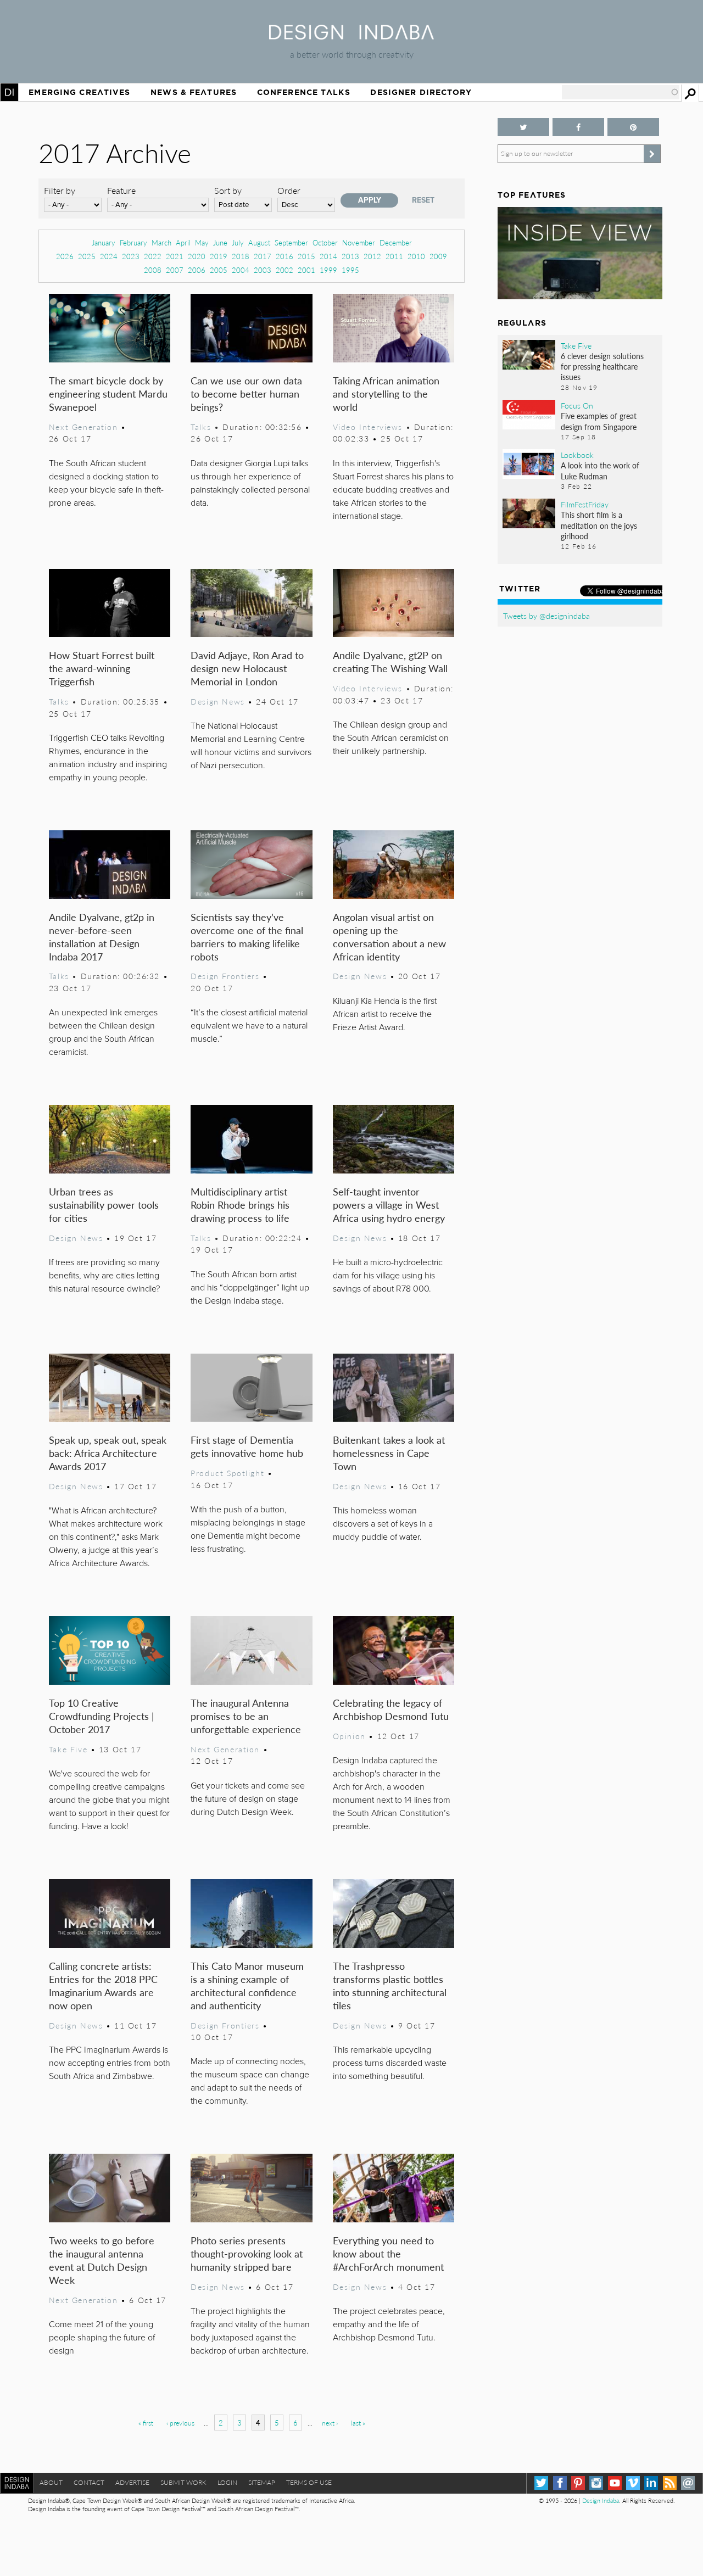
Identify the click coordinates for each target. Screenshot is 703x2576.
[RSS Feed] (670, 2483)
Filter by (60, 190)
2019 (219, 256)
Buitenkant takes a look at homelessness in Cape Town (389, 1453)
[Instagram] (596, 2483)
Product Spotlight (227, 1473)
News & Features (194, 92)
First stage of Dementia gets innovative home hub (247, 1446)
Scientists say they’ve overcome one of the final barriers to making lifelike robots (247, 937)
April (183, 242)
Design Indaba (601, 2500)
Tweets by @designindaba (546, 616)
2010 (416, 256)
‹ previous (180, 2423)
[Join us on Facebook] (578, 127)
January (104, 242)
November (359, 242)
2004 (241, 270)
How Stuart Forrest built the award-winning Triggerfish (102, 668)
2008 (153, 270)
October (325, 242)
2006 (197, 270)
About (51, 2482)
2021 (175, 256)
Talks (201, 427)
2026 (65, 256)
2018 (241, 256)
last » (358, 2423)
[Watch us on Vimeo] (633, 2483)
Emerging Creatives (79, 92)
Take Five (68, 1749)
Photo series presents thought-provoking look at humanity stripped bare (247, 2253)
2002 (284, 270)
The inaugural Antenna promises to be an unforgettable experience (246, 1716)
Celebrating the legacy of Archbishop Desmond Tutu (391, 1709)
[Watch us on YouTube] (615, 2483)
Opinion (349, 1736)
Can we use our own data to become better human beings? (246, 393)
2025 (87, 256)
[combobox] (621, 92)
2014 (328, 256)
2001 (306, 270)
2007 (175, 270)
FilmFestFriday (585, 504)
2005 (219, 270)
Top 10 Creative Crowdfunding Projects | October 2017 (102, 1716)
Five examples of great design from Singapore (599, 421)
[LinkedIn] (651, 2483)
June (220, 242)
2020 (197, 256)
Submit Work (183, 2482)
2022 (153, 256)
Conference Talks (304, 92)
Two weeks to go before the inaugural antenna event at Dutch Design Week (102, 2260)
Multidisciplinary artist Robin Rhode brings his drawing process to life (240, 1205)
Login (227, 2482)
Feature (121, 190)
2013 (350, 256)
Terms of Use (309, 2482)
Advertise (132, 2482)
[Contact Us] (688, 2483)
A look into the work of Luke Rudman (600, 470)
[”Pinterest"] (633, 127)
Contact (89, 2482)
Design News (217, 701)
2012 (372, 256)
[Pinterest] (578, 2483)
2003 (263, 270)
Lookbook (577, 455)
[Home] (351, 36)
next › (330, 2423)
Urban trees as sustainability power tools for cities (104, 1205)
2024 (109, 256)
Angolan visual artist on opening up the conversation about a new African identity (389, 937)
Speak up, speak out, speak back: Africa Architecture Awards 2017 (108, 1453)
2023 (131, 256)
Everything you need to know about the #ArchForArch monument (388, 2253)
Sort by (228, 190)
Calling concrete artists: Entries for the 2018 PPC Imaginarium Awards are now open (103, 1985)
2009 (438, 256)
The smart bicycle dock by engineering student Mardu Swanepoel (108, 393)
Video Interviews (368, 427)
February (133, 242)
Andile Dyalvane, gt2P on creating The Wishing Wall (390, 661)
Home (9, 92)
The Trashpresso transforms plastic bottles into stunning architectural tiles (390, 1985)
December (396, 242)
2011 (394, 256)
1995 (350, 270)
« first (146, 2423)
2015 (306, 256)
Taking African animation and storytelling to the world (386, 393)
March (161, 242)
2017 (263, 256)
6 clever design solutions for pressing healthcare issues (602, 366)
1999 (328, 270)
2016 (284, 256)
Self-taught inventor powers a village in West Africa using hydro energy (389, 1205)
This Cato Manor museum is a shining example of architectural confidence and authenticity (247, 1985)
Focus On (577, 405)
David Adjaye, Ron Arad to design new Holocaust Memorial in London (247, 668)
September (291, 242)
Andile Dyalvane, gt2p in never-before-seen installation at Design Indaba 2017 (102, 937)
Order (289, 190)
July (238, 242)
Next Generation (83, 427)
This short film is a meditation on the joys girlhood (599, 525)
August (259, 242)
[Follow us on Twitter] (523, 127)
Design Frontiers (225, 976)
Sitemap (262, 2482)
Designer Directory (421, 92)
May (202, 242)
